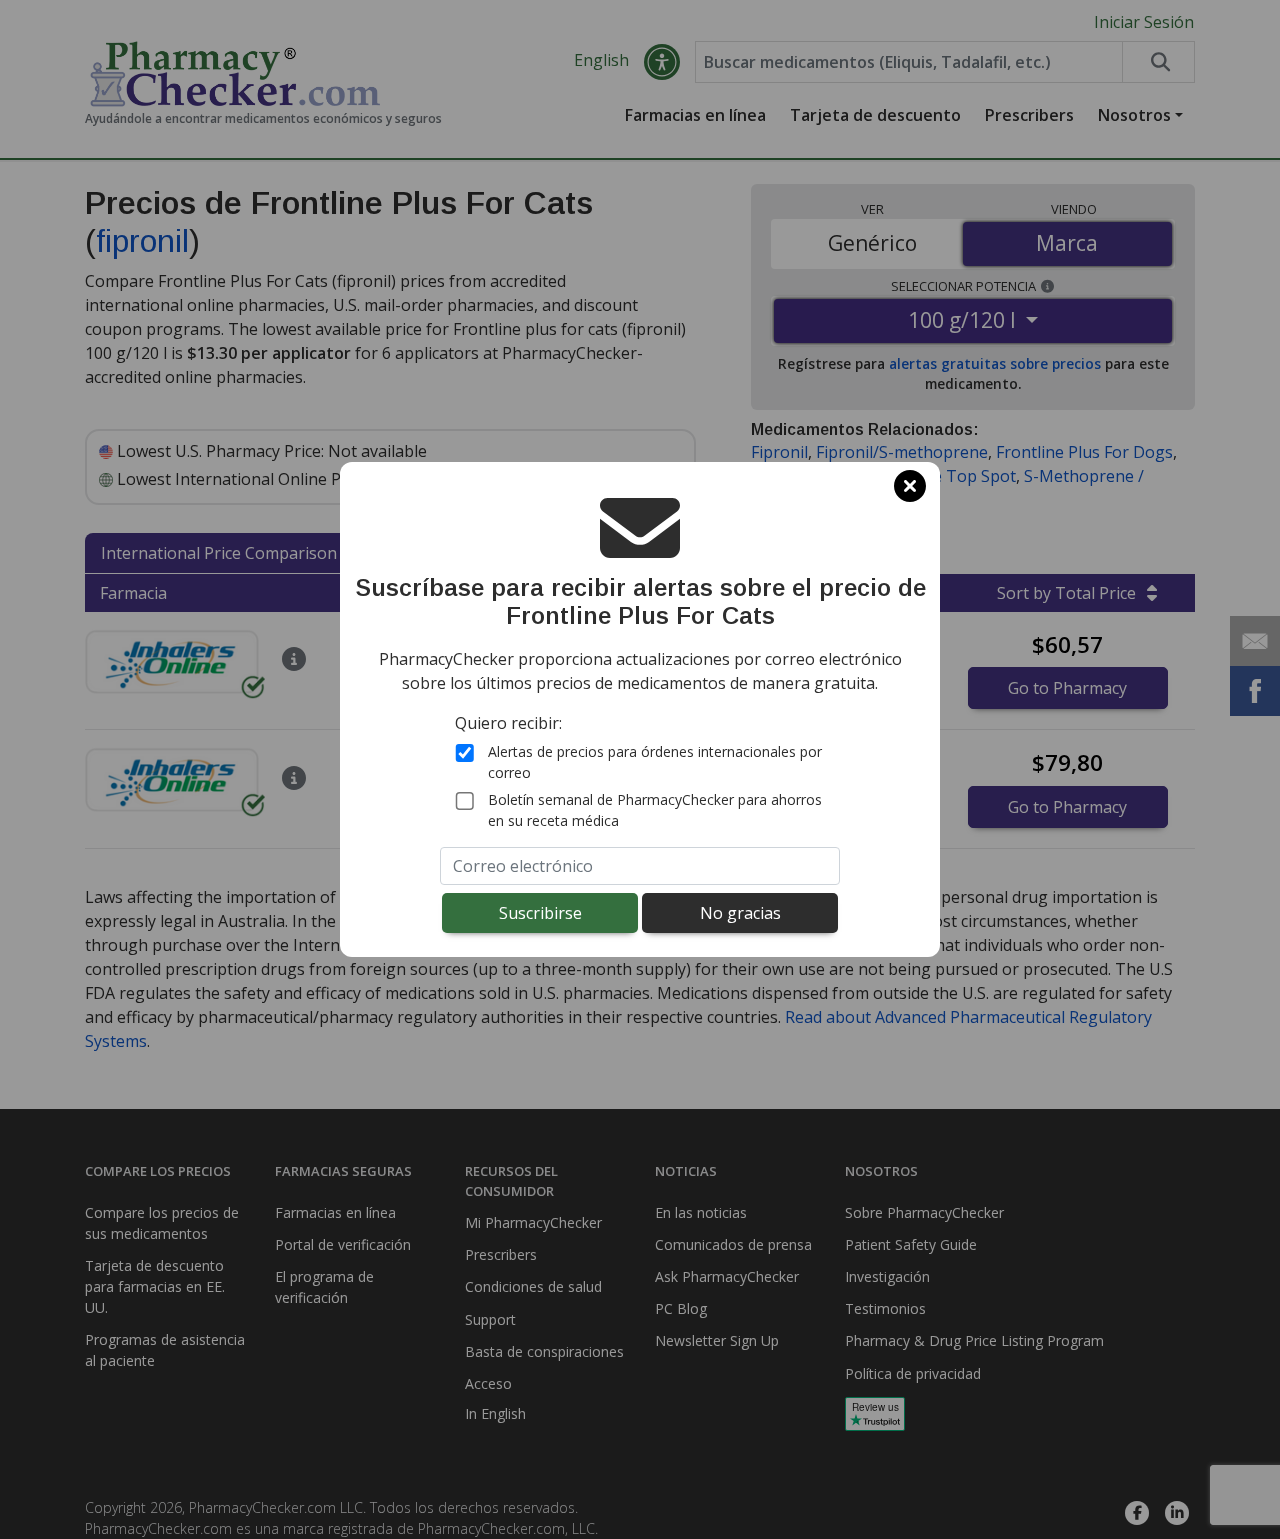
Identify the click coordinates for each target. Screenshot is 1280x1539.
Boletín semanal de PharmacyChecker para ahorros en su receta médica (655, 810)
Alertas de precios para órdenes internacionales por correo (655, 762)
